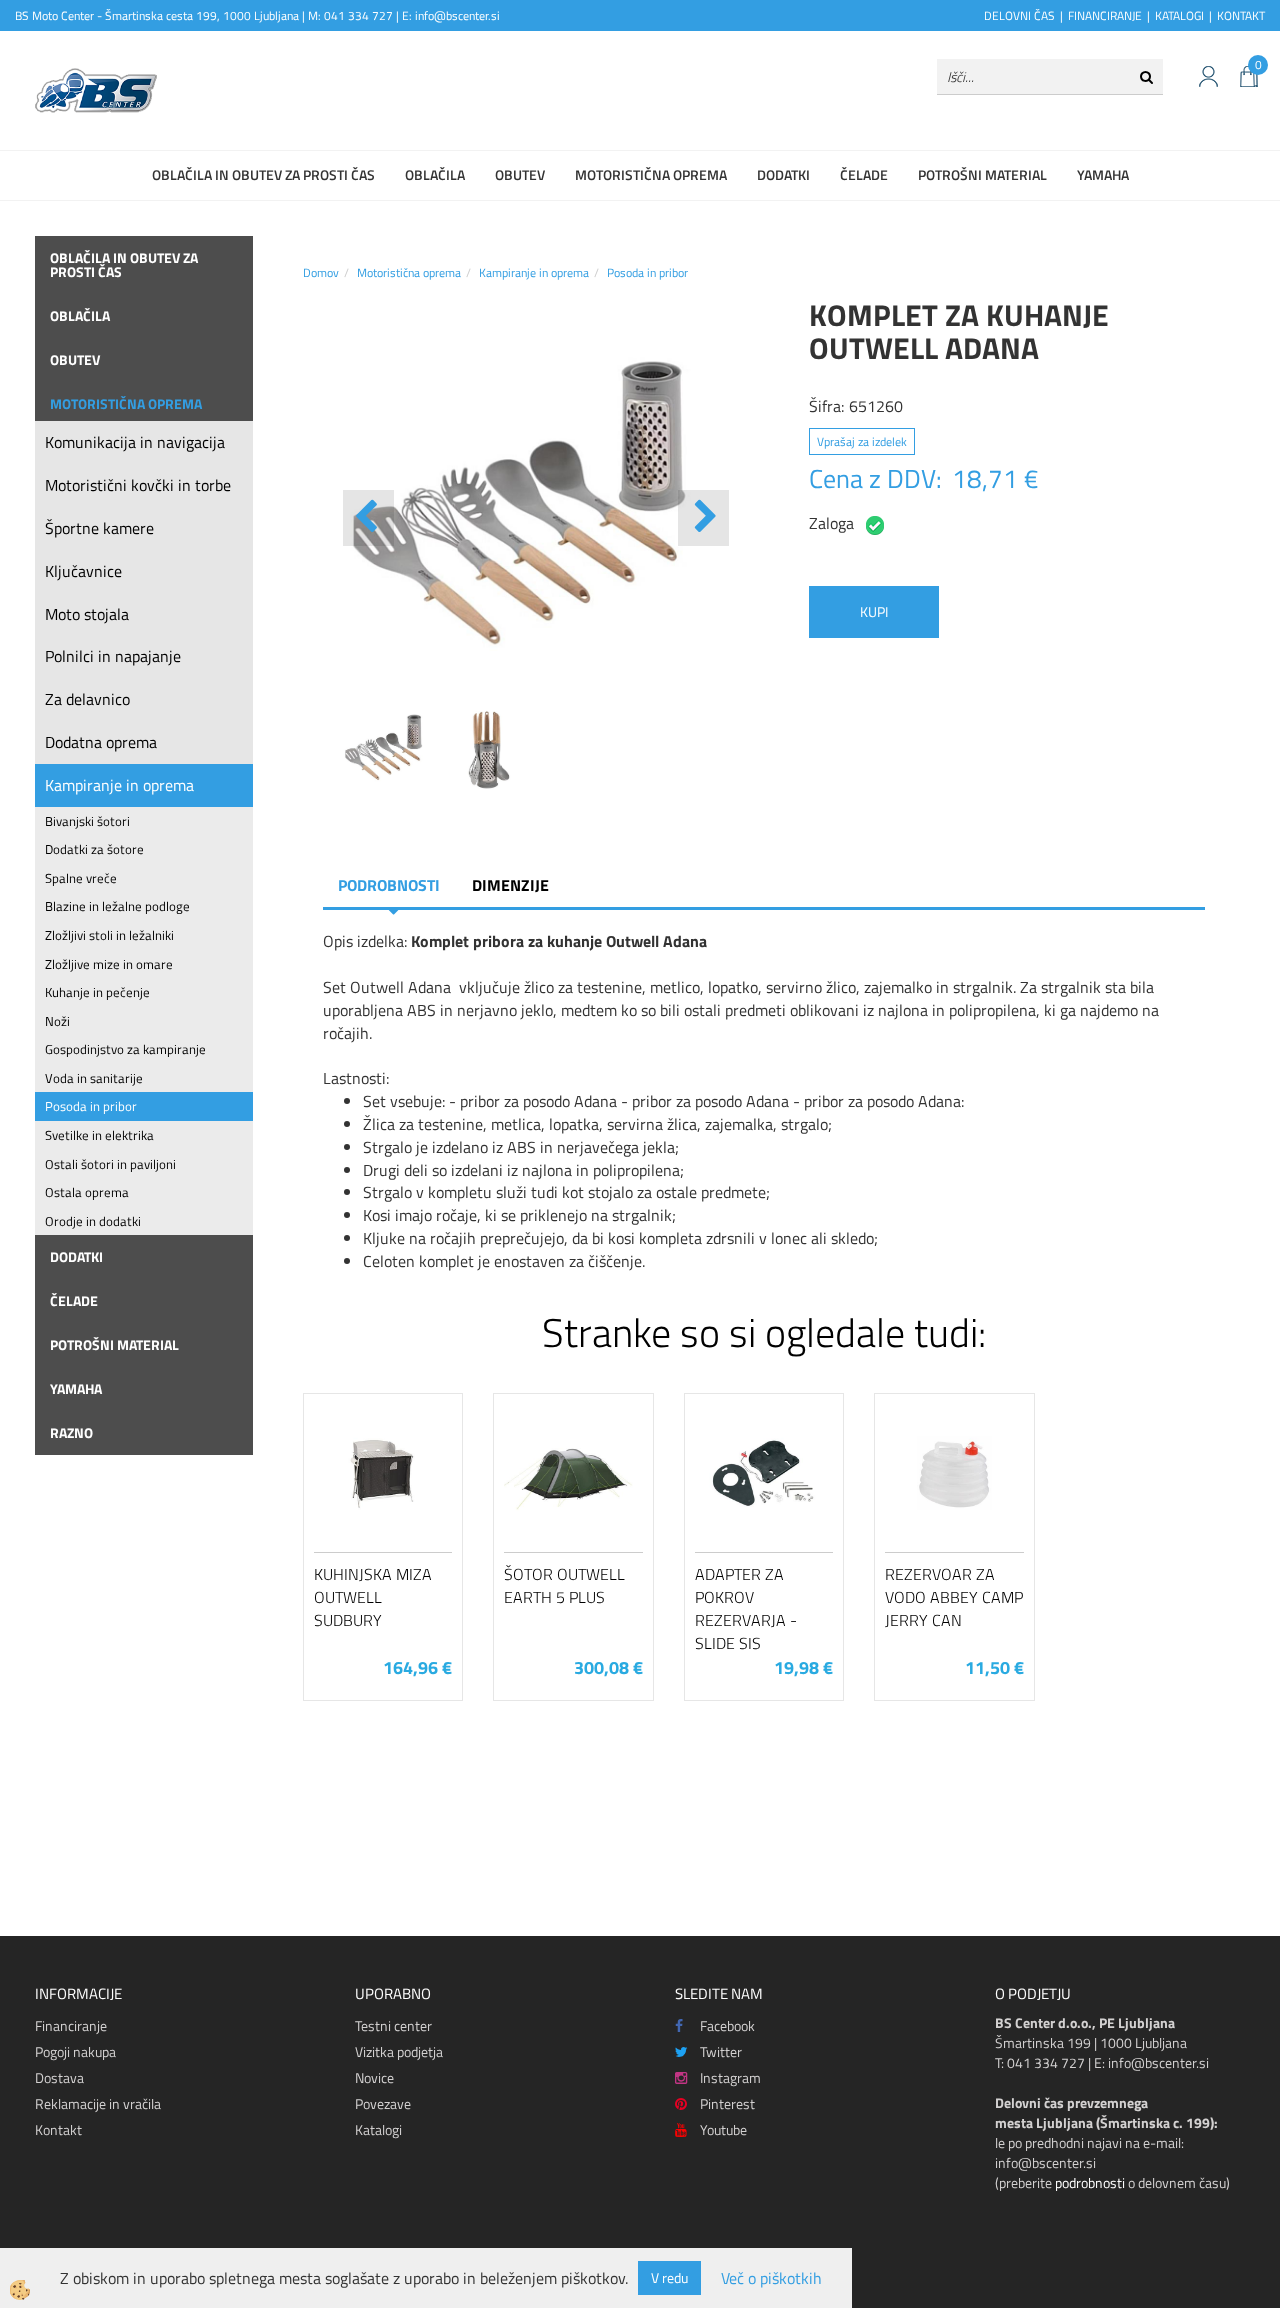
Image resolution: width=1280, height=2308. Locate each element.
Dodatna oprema (101, 742)
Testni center (393, 2025)
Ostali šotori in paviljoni (110, 1164)
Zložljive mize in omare (109, 964)
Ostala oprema (87, 1192)
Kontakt (58, 2129)
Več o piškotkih (771, 2278)
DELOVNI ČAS (1019, 15)
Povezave (383, 2103)
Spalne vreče (81, 878)
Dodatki (783, 174)
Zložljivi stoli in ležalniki (109, 935)
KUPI (874, 611)
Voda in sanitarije (94, 1078)
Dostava (59, 2077)
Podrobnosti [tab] (389, 885)
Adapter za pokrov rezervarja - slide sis (746, 1608)
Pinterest (727, 2103)
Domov (321, 272)
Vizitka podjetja (399, 2051)
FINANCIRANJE (1105, 15)
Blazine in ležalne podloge (117, 906)
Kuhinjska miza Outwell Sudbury (373, 1597)
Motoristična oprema (651, 174)
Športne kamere (99, 528)
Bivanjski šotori (87, 821)
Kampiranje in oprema (119, 785)
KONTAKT (1241, 15)
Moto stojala (87, 614)
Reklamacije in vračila (98, 2103)
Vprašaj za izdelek (862, 441)
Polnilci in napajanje (113, 656)
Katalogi (378, 2129)
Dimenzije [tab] (510, 885)
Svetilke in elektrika (99, 1135)
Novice (374, 2077)
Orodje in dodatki (93, 1221)
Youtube (723, 2129)
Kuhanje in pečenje (97, 992)
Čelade (864, 174)
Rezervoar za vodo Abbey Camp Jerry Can (954, 1597)
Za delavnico (87, 699)
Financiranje (71, 2025)
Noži (57, 1021)
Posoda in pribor (91, 1106)
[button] (703, 518)
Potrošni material (982, 174)
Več (383, 1505)
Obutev (520, 174)
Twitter (721, 2051)
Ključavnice (83, 571)
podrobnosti (1090, 2182)
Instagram (730, 2077)
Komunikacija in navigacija (135, 442)
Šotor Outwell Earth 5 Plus (564, 1585)
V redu (669, 2277)
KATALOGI (1179, 15)
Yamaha (1103, 174)
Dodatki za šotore (94, 849)
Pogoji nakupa (75, 2051)
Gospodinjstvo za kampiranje (125, 1049)
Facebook (727, 2025)
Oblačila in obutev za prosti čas (263, 174)
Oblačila (435, 174)
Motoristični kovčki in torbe (138, 485)
